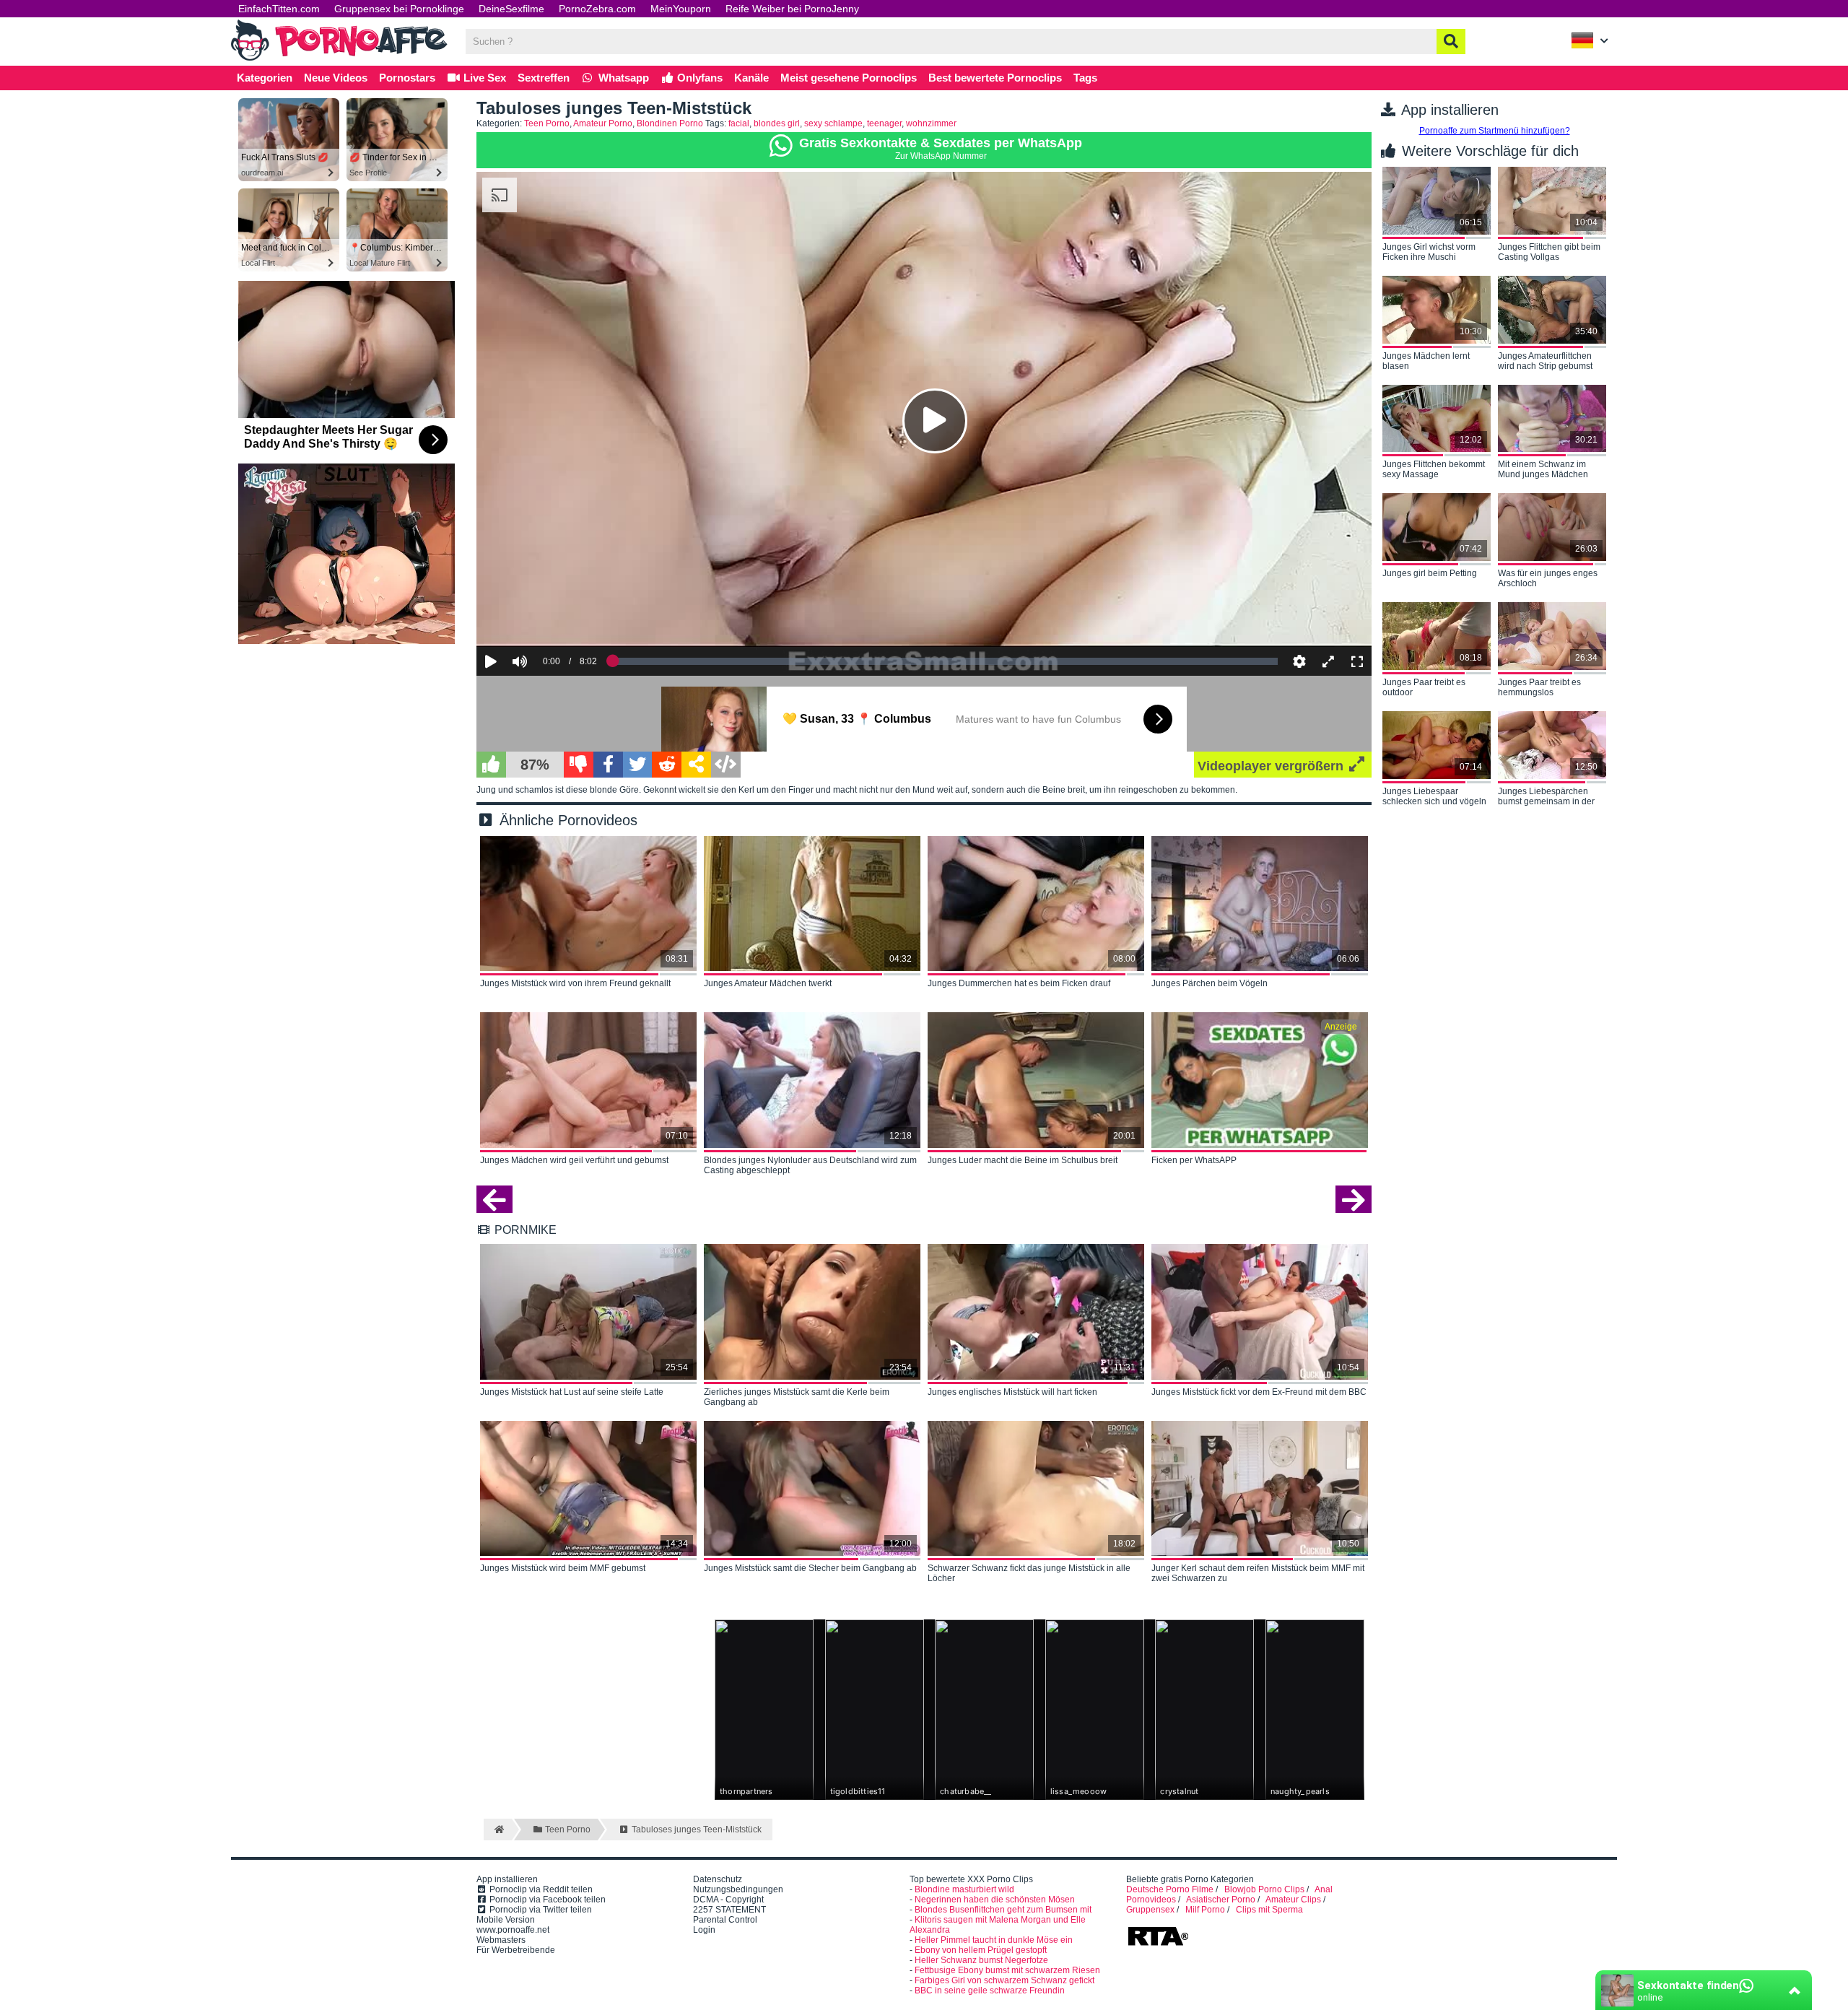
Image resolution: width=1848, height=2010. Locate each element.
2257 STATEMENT (729, 1910)
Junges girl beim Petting (1430, 573)
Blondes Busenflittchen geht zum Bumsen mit (1003, 1910)
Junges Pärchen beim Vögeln (1210, 983)
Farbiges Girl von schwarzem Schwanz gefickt (1004, 1980)
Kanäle (751, 78)
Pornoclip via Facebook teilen (546, 1900)
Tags (1085, 78)
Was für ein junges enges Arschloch (1548, 578)
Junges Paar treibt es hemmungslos (1539, 687)
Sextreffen (544, 78)
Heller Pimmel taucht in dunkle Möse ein (994, 1940)
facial (739, 123)
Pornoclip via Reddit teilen (540, 1889)
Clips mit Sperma (1269, 1910)
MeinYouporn (681, 9)
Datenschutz (718, 1879)
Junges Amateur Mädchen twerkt (768, 983)
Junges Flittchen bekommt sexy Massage (1434, 469)
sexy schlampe (833, 123)
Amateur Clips (1293, 1900)
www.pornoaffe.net (513, 1930)
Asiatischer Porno (1221, 1900)
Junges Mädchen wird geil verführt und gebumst (574, 1160)
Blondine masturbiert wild (964, 1889)
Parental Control (725, 1920)
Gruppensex (1150, 1910)
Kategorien (265, 78)
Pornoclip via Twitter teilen (540, 1910)
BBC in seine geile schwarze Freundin (990, 1991)
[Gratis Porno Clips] (339, 59)
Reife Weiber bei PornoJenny (792, 9)
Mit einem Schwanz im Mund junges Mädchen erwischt (1543, 470)
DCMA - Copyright (728, 1900)
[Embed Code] (726, 765)
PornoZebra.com (597, 9)
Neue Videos (336, 78)
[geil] (491, 765)
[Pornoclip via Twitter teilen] (638, 765)
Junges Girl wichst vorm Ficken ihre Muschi (1429, 252)
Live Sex (483, 78)
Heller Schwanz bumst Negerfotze (981, 1960)
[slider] (545, 617)
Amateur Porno (603, 123)
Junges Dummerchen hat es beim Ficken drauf (1019, 983)
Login (704, 1930)
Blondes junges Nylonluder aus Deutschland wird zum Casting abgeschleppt (810, 1165)
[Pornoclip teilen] (696, 765)
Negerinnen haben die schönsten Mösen (995, 1900)
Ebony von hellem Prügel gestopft (981, 1950)
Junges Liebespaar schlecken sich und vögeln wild (1434, 797)
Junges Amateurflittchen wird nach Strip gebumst (1545, 361)
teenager (884, 123)
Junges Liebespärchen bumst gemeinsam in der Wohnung (1546, 797)
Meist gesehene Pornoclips (849, 78)
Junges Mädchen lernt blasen (1426, 361)
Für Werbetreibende (516, 1950)
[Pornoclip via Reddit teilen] (667, 765)
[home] (498, 1830)
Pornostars (407, 78)
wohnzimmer (931, 123)
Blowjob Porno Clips (1264, 1889)
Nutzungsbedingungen (738, 1889)
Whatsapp (622, 78)
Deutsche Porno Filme (1170, 1889)
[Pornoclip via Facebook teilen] (608, 765)
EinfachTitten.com (279, 9)
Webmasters (501, 1940)
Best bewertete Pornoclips (995, 78)
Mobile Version (506, 1920)
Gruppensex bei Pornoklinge (399, 9)
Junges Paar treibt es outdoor (1424, 687)
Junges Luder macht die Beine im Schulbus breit (1023, 1160)
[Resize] (1328, 661)
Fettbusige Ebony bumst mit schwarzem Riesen (1007, 1970)
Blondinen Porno (670, 123)
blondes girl (777, 123)
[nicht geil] (579, 765)
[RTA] (1158, 1944)
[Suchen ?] (1451, 42)
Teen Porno (547, 123)
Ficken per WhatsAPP (1194, 1160)
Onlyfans (698, 78)
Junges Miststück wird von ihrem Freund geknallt (575, 983)
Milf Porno (1205, 1910)
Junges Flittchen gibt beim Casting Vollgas (1549, 252)
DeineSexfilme (511, 9)
